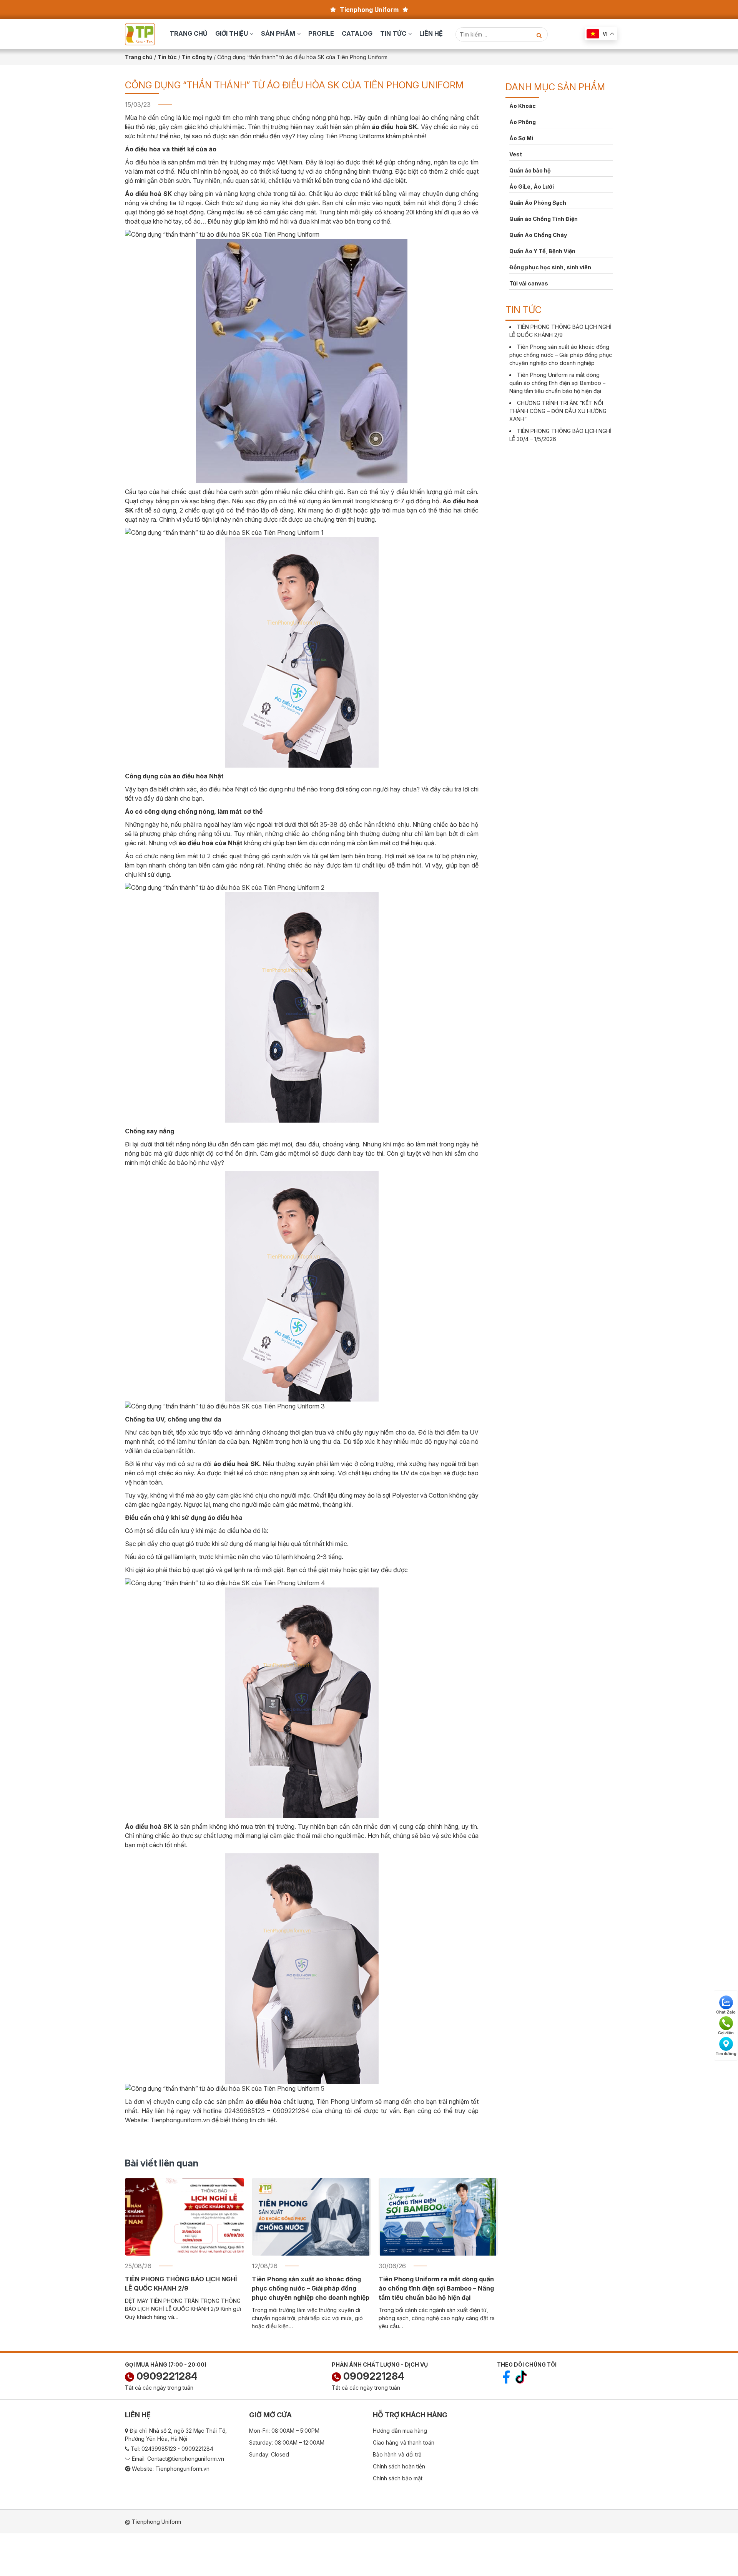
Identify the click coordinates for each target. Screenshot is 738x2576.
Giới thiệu (232, 33)
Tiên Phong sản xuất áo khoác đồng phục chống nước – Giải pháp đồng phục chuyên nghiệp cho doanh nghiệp (311, 2288)
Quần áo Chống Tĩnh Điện (544, 219)
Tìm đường (726, 2054)
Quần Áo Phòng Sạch (538, 203)
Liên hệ (431, 33)
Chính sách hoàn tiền (399, 2466)
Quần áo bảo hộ (530, 170)
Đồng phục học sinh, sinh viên (550, 267)
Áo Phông (523, 122)
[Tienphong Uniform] (140, 34)
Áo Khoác (523, 106)
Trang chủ (189, 33)
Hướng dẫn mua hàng (400, 2431)
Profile (321, 33)
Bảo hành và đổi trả (397, 2454)
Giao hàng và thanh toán (404, 2442)
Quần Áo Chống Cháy (538, 235)
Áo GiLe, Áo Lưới (532, 187)
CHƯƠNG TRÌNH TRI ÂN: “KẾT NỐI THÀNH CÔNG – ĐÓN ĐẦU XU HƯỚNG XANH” (558, 411)
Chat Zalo (726, 2012)
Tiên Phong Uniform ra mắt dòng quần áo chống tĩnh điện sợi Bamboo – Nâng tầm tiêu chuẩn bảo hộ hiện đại (436, 2288)
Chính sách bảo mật (398, 2478)
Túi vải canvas (529, 283)
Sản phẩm (278, 33)
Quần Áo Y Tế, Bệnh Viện (542, 251)
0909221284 (166, 2376)
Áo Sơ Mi (521, 138)
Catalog (357, 33)
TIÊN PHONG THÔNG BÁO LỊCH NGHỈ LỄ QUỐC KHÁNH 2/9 (181, 2284)
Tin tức (393, 33)
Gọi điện (726, 2033)
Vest (516, 154)
